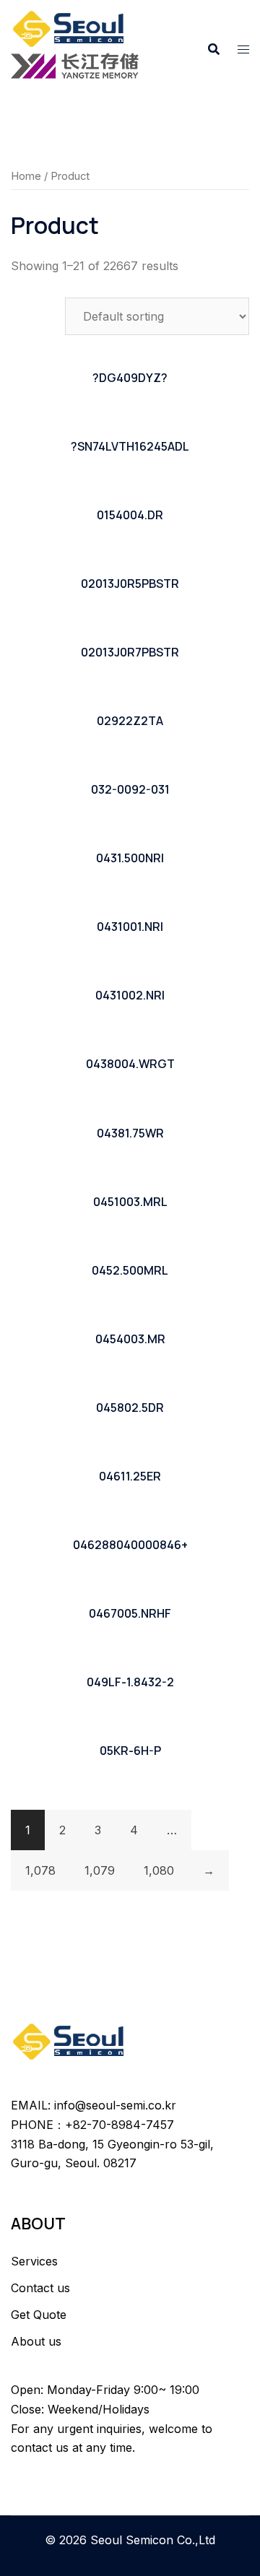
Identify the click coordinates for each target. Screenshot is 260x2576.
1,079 (100, 1870)
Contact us (40, 2288)
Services (34, 2261)
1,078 (40, 1870)
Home (26, 176)
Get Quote (39, 2315)
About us (36, 2341)
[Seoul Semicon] (70, 27)
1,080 (159, 1870)
